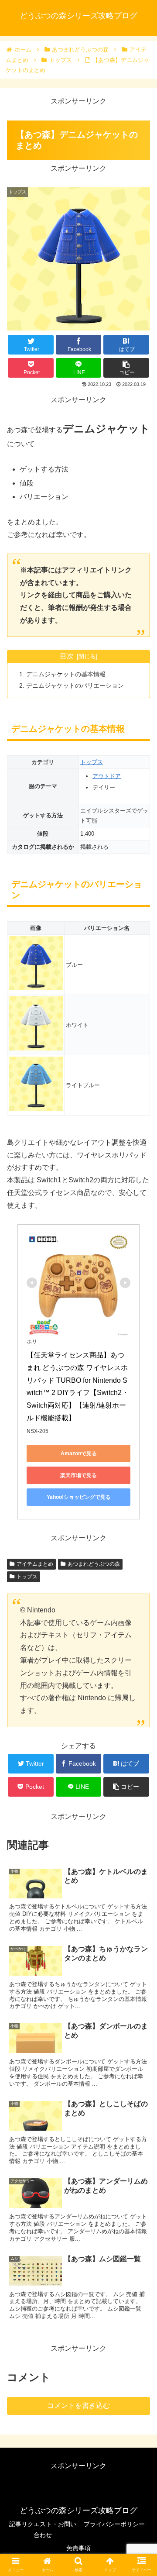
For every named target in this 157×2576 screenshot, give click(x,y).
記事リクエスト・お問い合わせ (43, 2530)
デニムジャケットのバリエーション (75, 685)
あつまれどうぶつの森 (94, 1564)
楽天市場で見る (78, 1475)
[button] (140, 1437)
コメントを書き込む (78, 2406)
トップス (92, 762)
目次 (67, 656)
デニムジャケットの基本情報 (66, 674)
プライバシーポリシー (114, 2524)
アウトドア (107, 776)
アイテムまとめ (35, 1564)
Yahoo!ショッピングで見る (79, 1497)
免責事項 (78, 2548)
